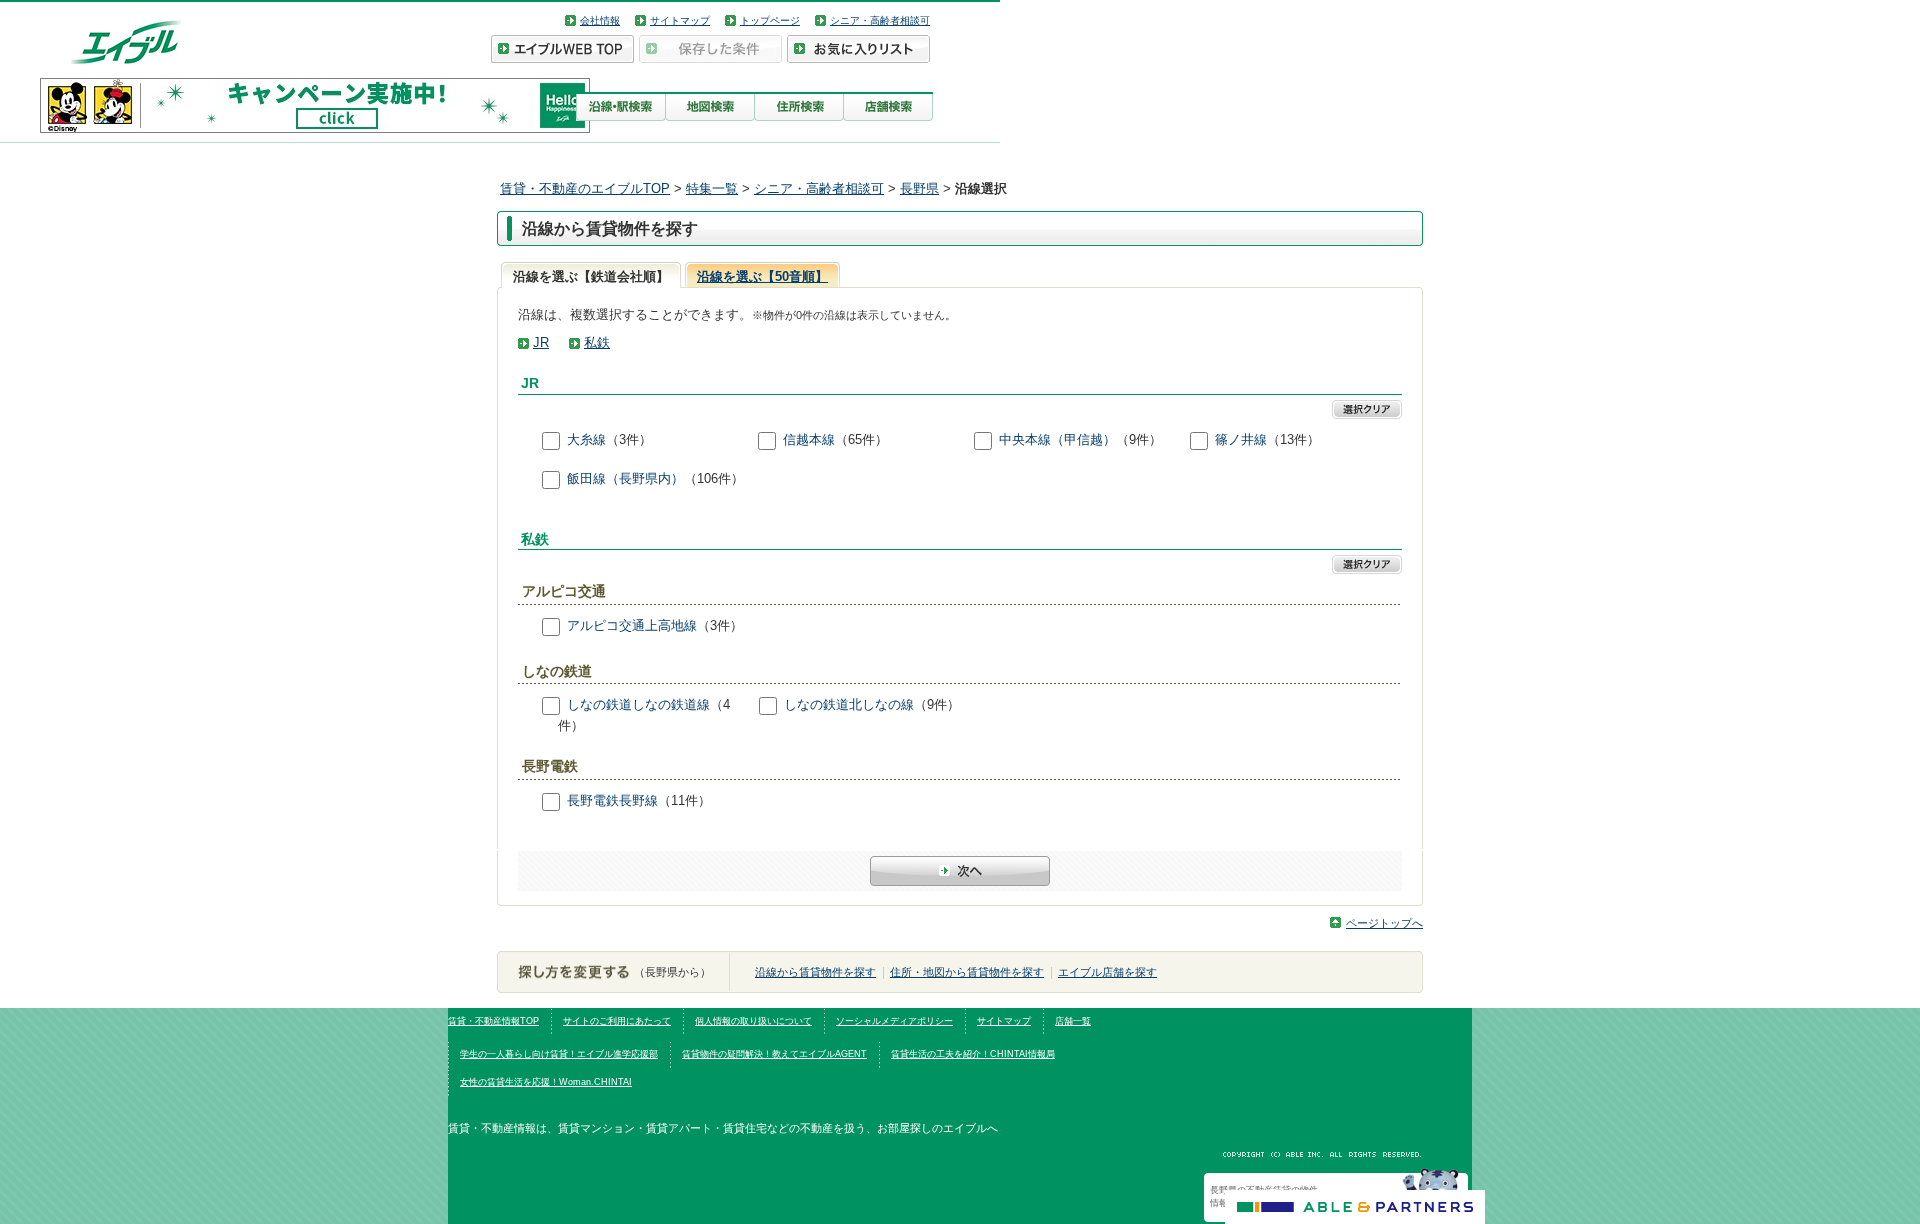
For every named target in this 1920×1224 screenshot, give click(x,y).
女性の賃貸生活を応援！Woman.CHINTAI (546, 1082)
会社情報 (600, 20)
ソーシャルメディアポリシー (894, 1021)
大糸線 (586, 439)
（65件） (861, 439)
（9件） (1139, 439)
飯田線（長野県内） (625, 478)
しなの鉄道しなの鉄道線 (638, 705)
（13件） (1293, 439)
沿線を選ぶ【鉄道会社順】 (591, 276)
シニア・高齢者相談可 (880, 20)
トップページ (770, 20)
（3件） (629, 439)
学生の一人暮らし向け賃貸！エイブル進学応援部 (559, 1054)
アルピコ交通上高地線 (632, 625)
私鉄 (597, 342)
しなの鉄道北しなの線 (849, 705)
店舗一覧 (1073, 1021)
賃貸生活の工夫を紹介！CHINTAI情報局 (973, 1054)
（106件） (714, 478)
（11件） (684, 800)
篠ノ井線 (1241, 439)
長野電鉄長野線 (612, 800)
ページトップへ (1384, 923)
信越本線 (809, 439)
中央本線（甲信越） (1057, 439)
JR (541, 342)
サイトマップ (680, 20)
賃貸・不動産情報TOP (493, 1021)
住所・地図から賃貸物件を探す (967, 972)
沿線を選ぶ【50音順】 (762, 276)
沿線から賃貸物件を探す (815, 972)
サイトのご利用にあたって (617, 1021)
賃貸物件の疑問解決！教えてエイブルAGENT (774, 1054)
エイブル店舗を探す (1107, 972)
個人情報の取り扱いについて (753, 1021)
